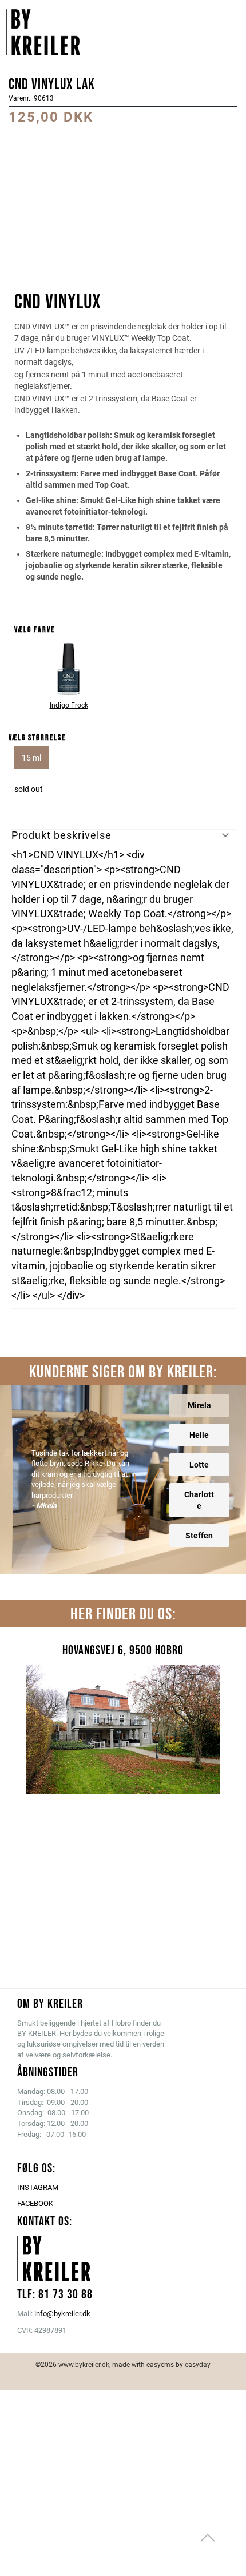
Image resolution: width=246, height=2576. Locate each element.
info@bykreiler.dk (62, 2314)
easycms (160, 2365)
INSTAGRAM (38, 2187)
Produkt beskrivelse (61, 835)
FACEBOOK (35, 2203)
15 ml (31, 758)
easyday (198, 2365)
